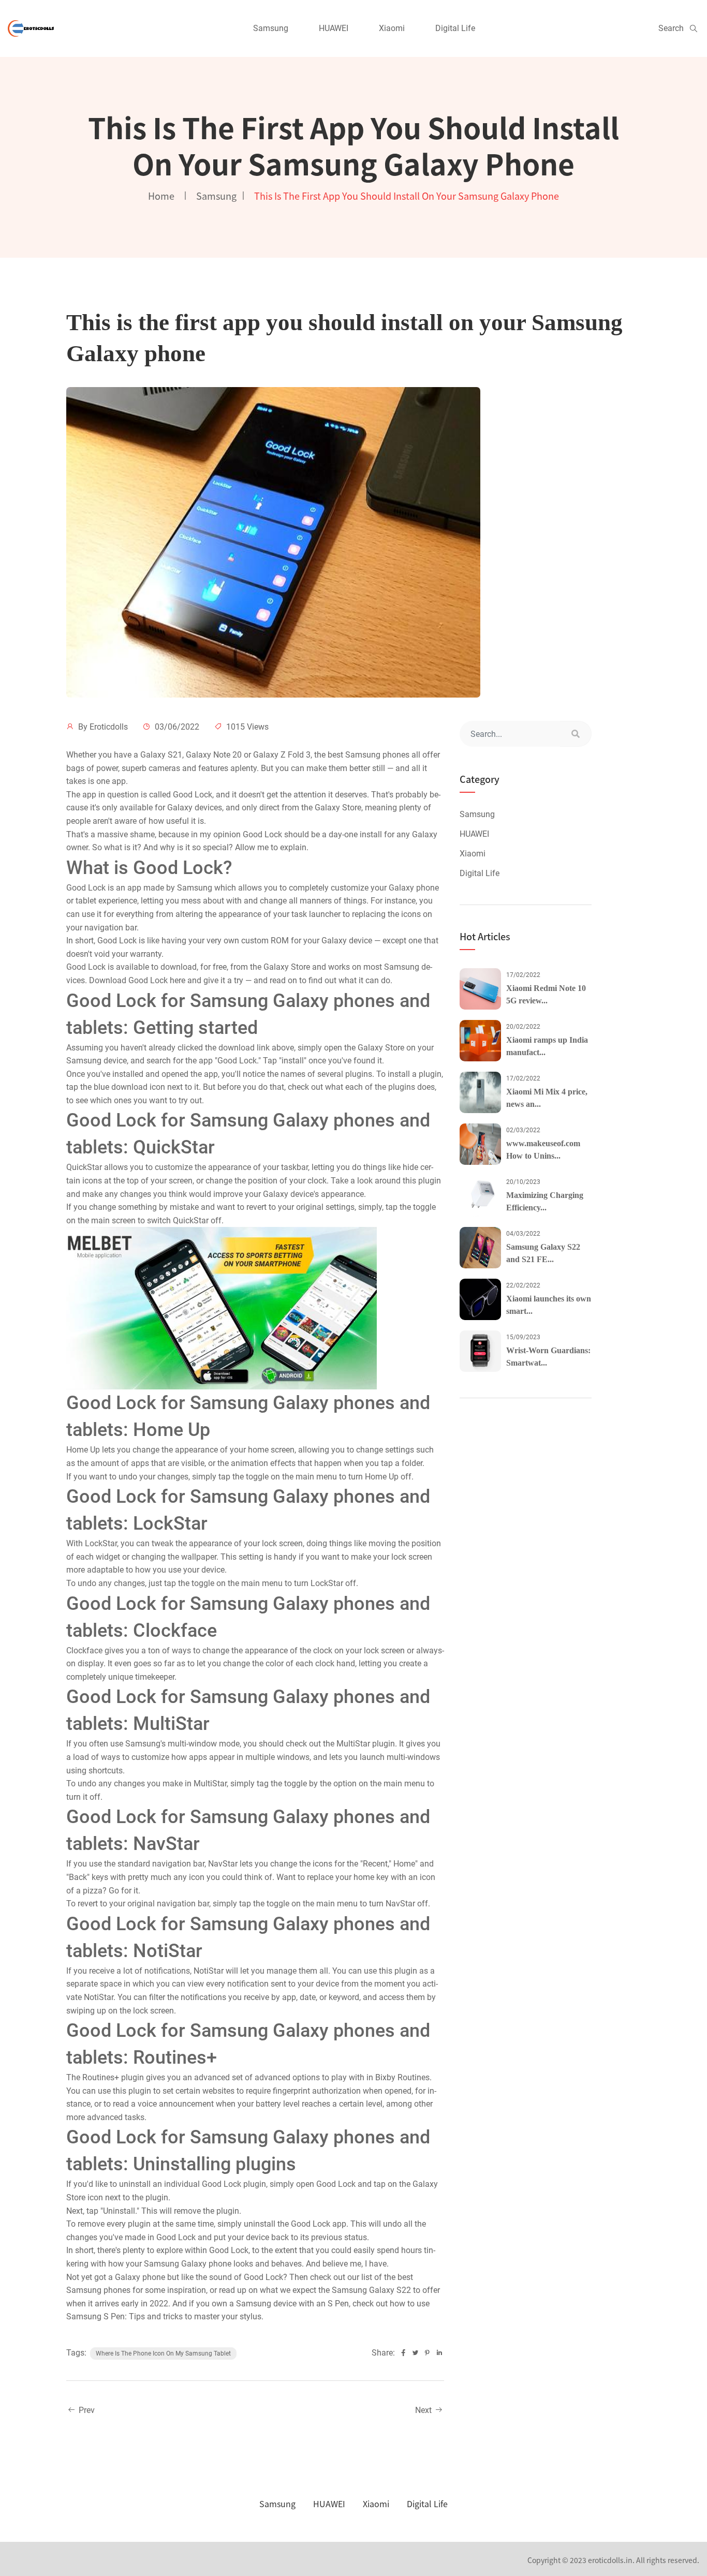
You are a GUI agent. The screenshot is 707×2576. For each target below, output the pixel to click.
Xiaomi (392, 28)
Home (161, 196)
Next (424, 2410)
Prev (86, 2410)
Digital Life (455, 28)
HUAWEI (334, 28)
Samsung (271, 28)
